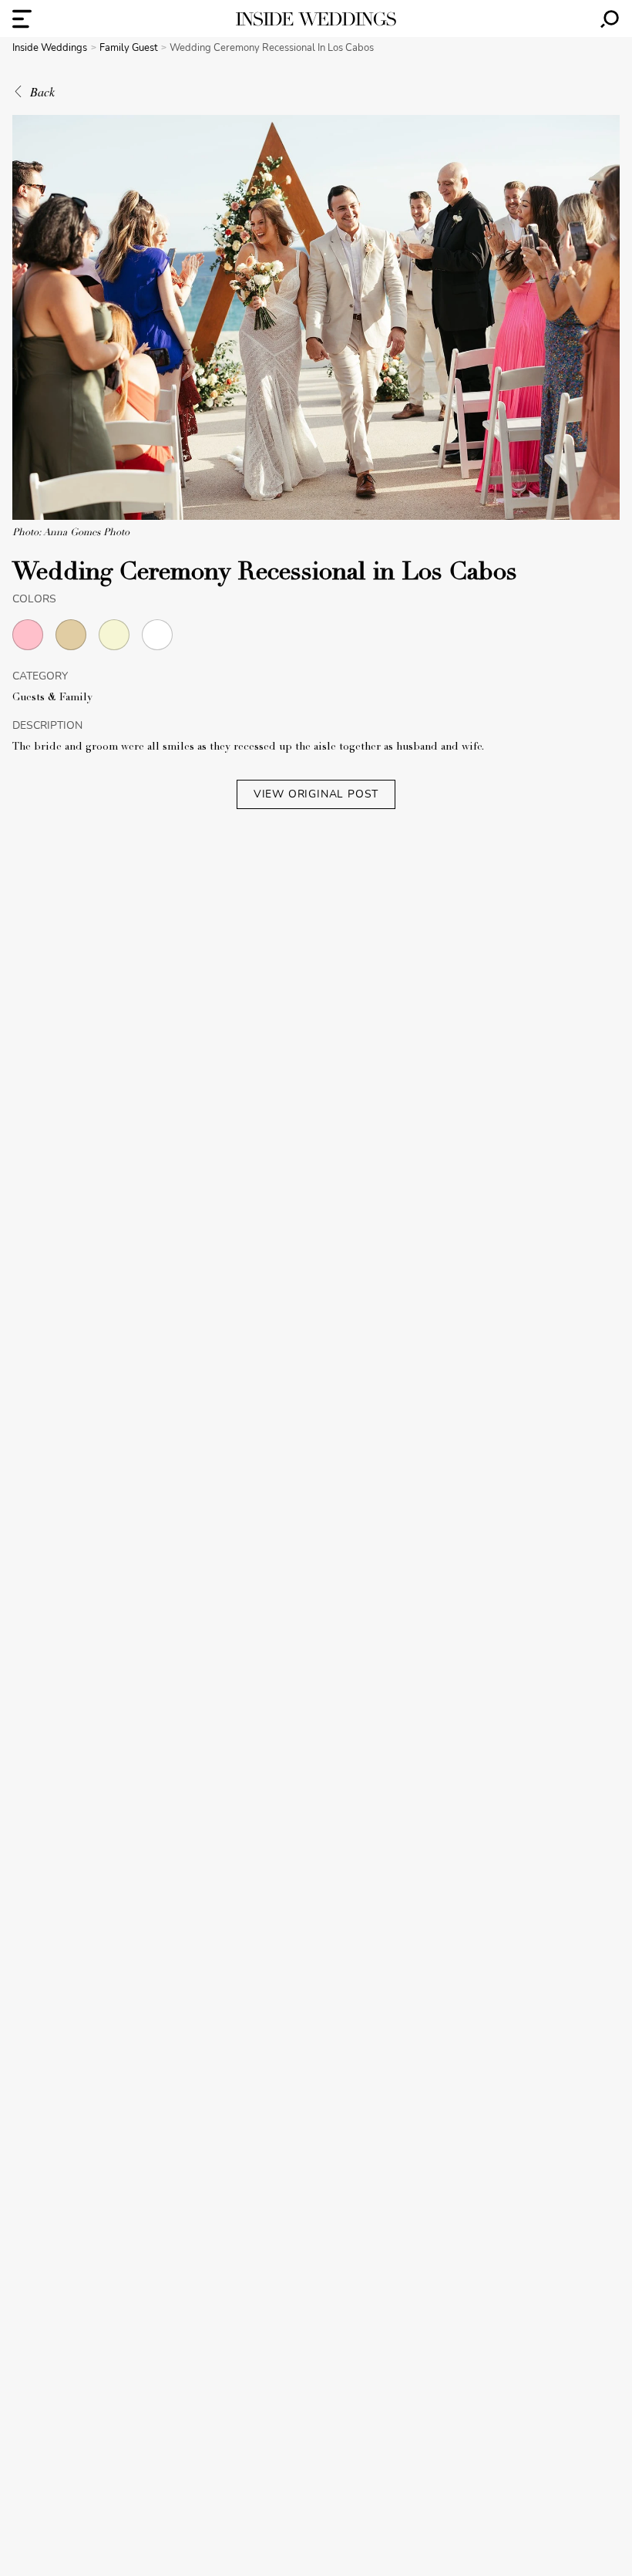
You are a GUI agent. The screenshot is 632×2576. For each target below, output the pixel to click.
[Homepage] (316, 19)
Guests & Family (52, 698)
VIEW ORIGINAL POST (316, 794)
